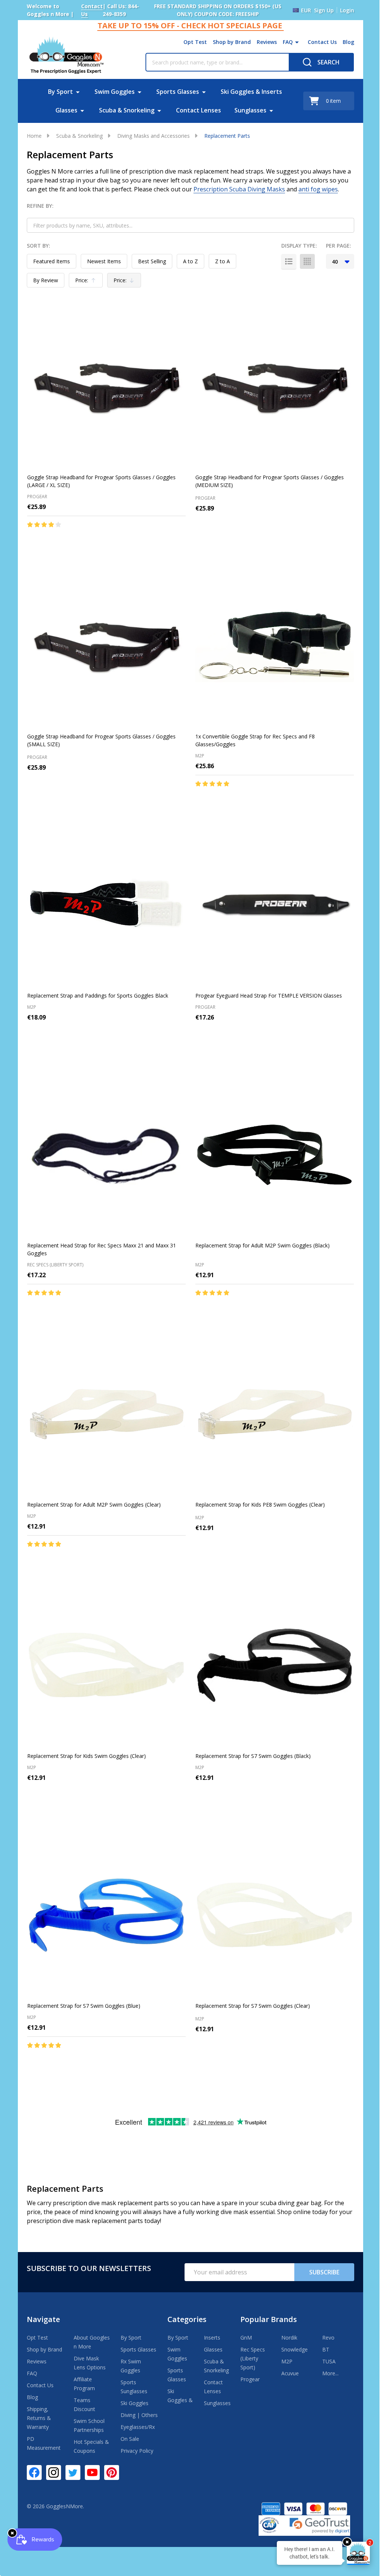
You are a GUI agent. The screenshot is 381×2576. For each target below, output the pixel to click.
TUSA (329, 2361)
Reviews (267, 42)
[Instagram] (54, 2472)
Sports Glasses (178, 92)
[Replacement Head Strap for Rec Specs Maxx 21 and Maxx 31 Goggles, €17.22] (106, 1155)
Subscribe (324, 2272)
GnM (246, 2338)
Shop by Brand (232, 42)
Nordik (289, 2338)
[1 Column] (289, 261)
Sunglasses (250, 110)
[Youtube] (92, 2472)
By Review (46, 280)
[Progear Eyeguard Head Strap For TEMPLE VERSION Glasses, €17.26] (275, 905)
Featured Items (52, 261)
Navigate (43, 2319)
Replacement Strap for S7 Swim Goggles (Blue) (84, 2006)
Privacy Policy (137, 2451)
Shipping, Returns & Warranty (39, 2418)
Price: (87, 282)
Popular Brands (269, 2319)
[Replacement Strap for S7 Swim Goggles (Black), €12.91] (275, 1665)
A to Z (190, 261)
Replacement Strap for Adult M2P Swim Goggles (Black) (262, 1245)
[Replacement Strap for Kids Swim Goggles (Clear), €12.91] (106, 1665)
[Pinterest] (112, 2472)
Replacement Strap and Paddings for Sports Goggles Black (98, 996)
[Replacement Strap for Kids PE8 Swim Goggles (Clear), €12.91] (275, 1414)
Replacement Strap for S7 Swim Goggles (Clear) (253, 2006)
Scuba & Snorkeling (127, 110)
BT (326, 2349)
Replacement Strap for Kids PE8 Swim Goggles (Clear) (260, 1505)
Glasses (66, 110)
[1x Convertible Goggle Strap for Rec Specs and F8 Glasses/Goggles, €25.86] (275, 646)
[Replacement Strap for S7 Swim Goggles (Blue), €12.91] (106, 1915)
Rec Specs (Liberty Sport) (253, 2358)
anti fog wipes (318, 189)
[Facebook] (34, 2472)
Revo (328, 2338)
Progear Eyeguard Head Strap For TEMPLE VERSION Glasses (269, 996)
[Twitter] (73, 2472)
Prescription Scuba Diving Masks (239, 189)
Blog (348, 42)
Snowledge (294, 2349)
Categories (187, 2319)
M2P (287, 2361)
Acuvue (290, 2373)
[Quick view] (96, 540)
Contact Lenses (198, 110)
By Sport (60, 92)
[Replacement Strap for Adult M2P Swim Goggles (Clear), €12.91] (106, 1414)
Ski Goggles (135, 2403)
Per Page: (339, 246)
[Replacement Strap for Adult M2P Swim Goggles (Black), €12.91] (275, 1155)
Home (34, 136)
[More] (297, 42)
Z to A (222, 261)
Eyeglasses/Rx (138, 2427)
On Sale (130, 2439)
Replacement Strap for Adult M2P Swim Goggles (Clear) (94, 1505)
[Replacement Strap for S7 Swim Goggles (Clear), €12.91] (275, 1915)
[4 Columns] (307, 261)
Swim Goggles (115, 92)
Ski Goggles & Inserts (251, 92)
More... (330, 2373)
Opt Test (195, 42)
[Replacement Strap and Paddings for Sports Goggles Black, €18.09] (106, 905)
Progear (250, 2379)
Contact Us (322, 42)
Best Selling (152, 261)
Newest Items (104, 261)
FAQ (288, 42)
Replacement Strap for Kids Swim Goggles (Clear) (87, 1756)
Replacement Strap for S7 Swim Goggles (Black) (253, 1756)
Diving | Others (139, 2415)
